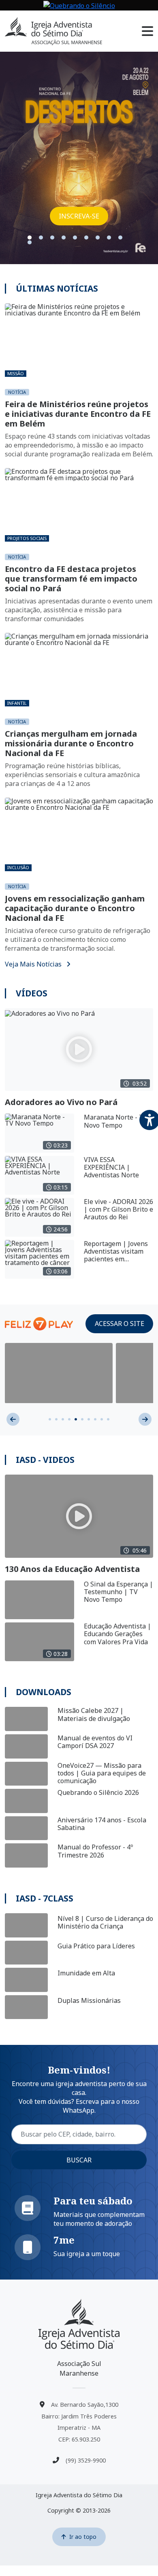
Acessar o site (120, 1324)
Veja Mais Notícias (34, 964)
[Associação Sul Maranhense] (79, 2324)
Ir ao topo (83, 2537)
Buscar (79, 2160)
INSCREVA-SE (79, 216)
